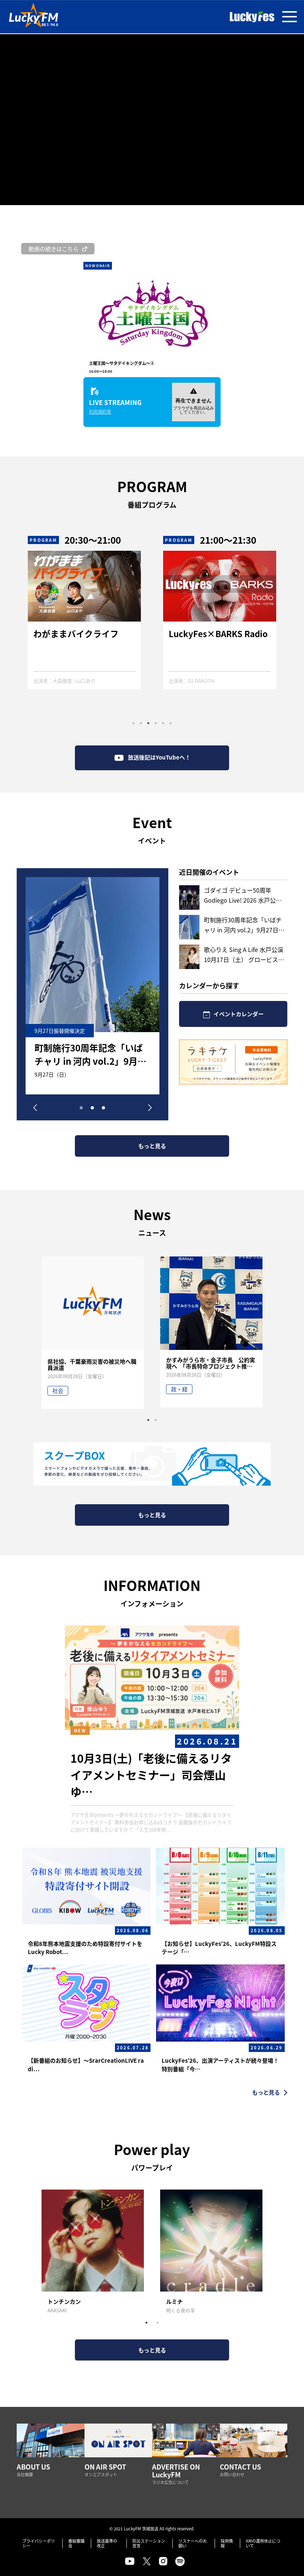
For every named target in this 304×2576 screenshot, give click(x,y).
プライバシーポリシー (39, 2543)
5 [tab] (163, 723)
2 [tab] (141, 723)
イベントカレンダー (239, 1014)
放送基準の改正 (107, 2543)
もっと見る (152, 1146)
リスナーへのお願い (193, 2543)
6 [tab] (171, 723)
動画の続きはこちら (54, 249)
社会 (58, 1391)
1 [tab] (133, 723)
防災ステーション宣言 (149, 2543)
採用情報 (227, 2543)
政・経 (179, 1389)
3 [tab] (148, 723)
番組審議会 (76, 2543)
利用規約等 (100, 411)
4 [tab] (156, 723)
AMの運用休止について (263, 2543)
